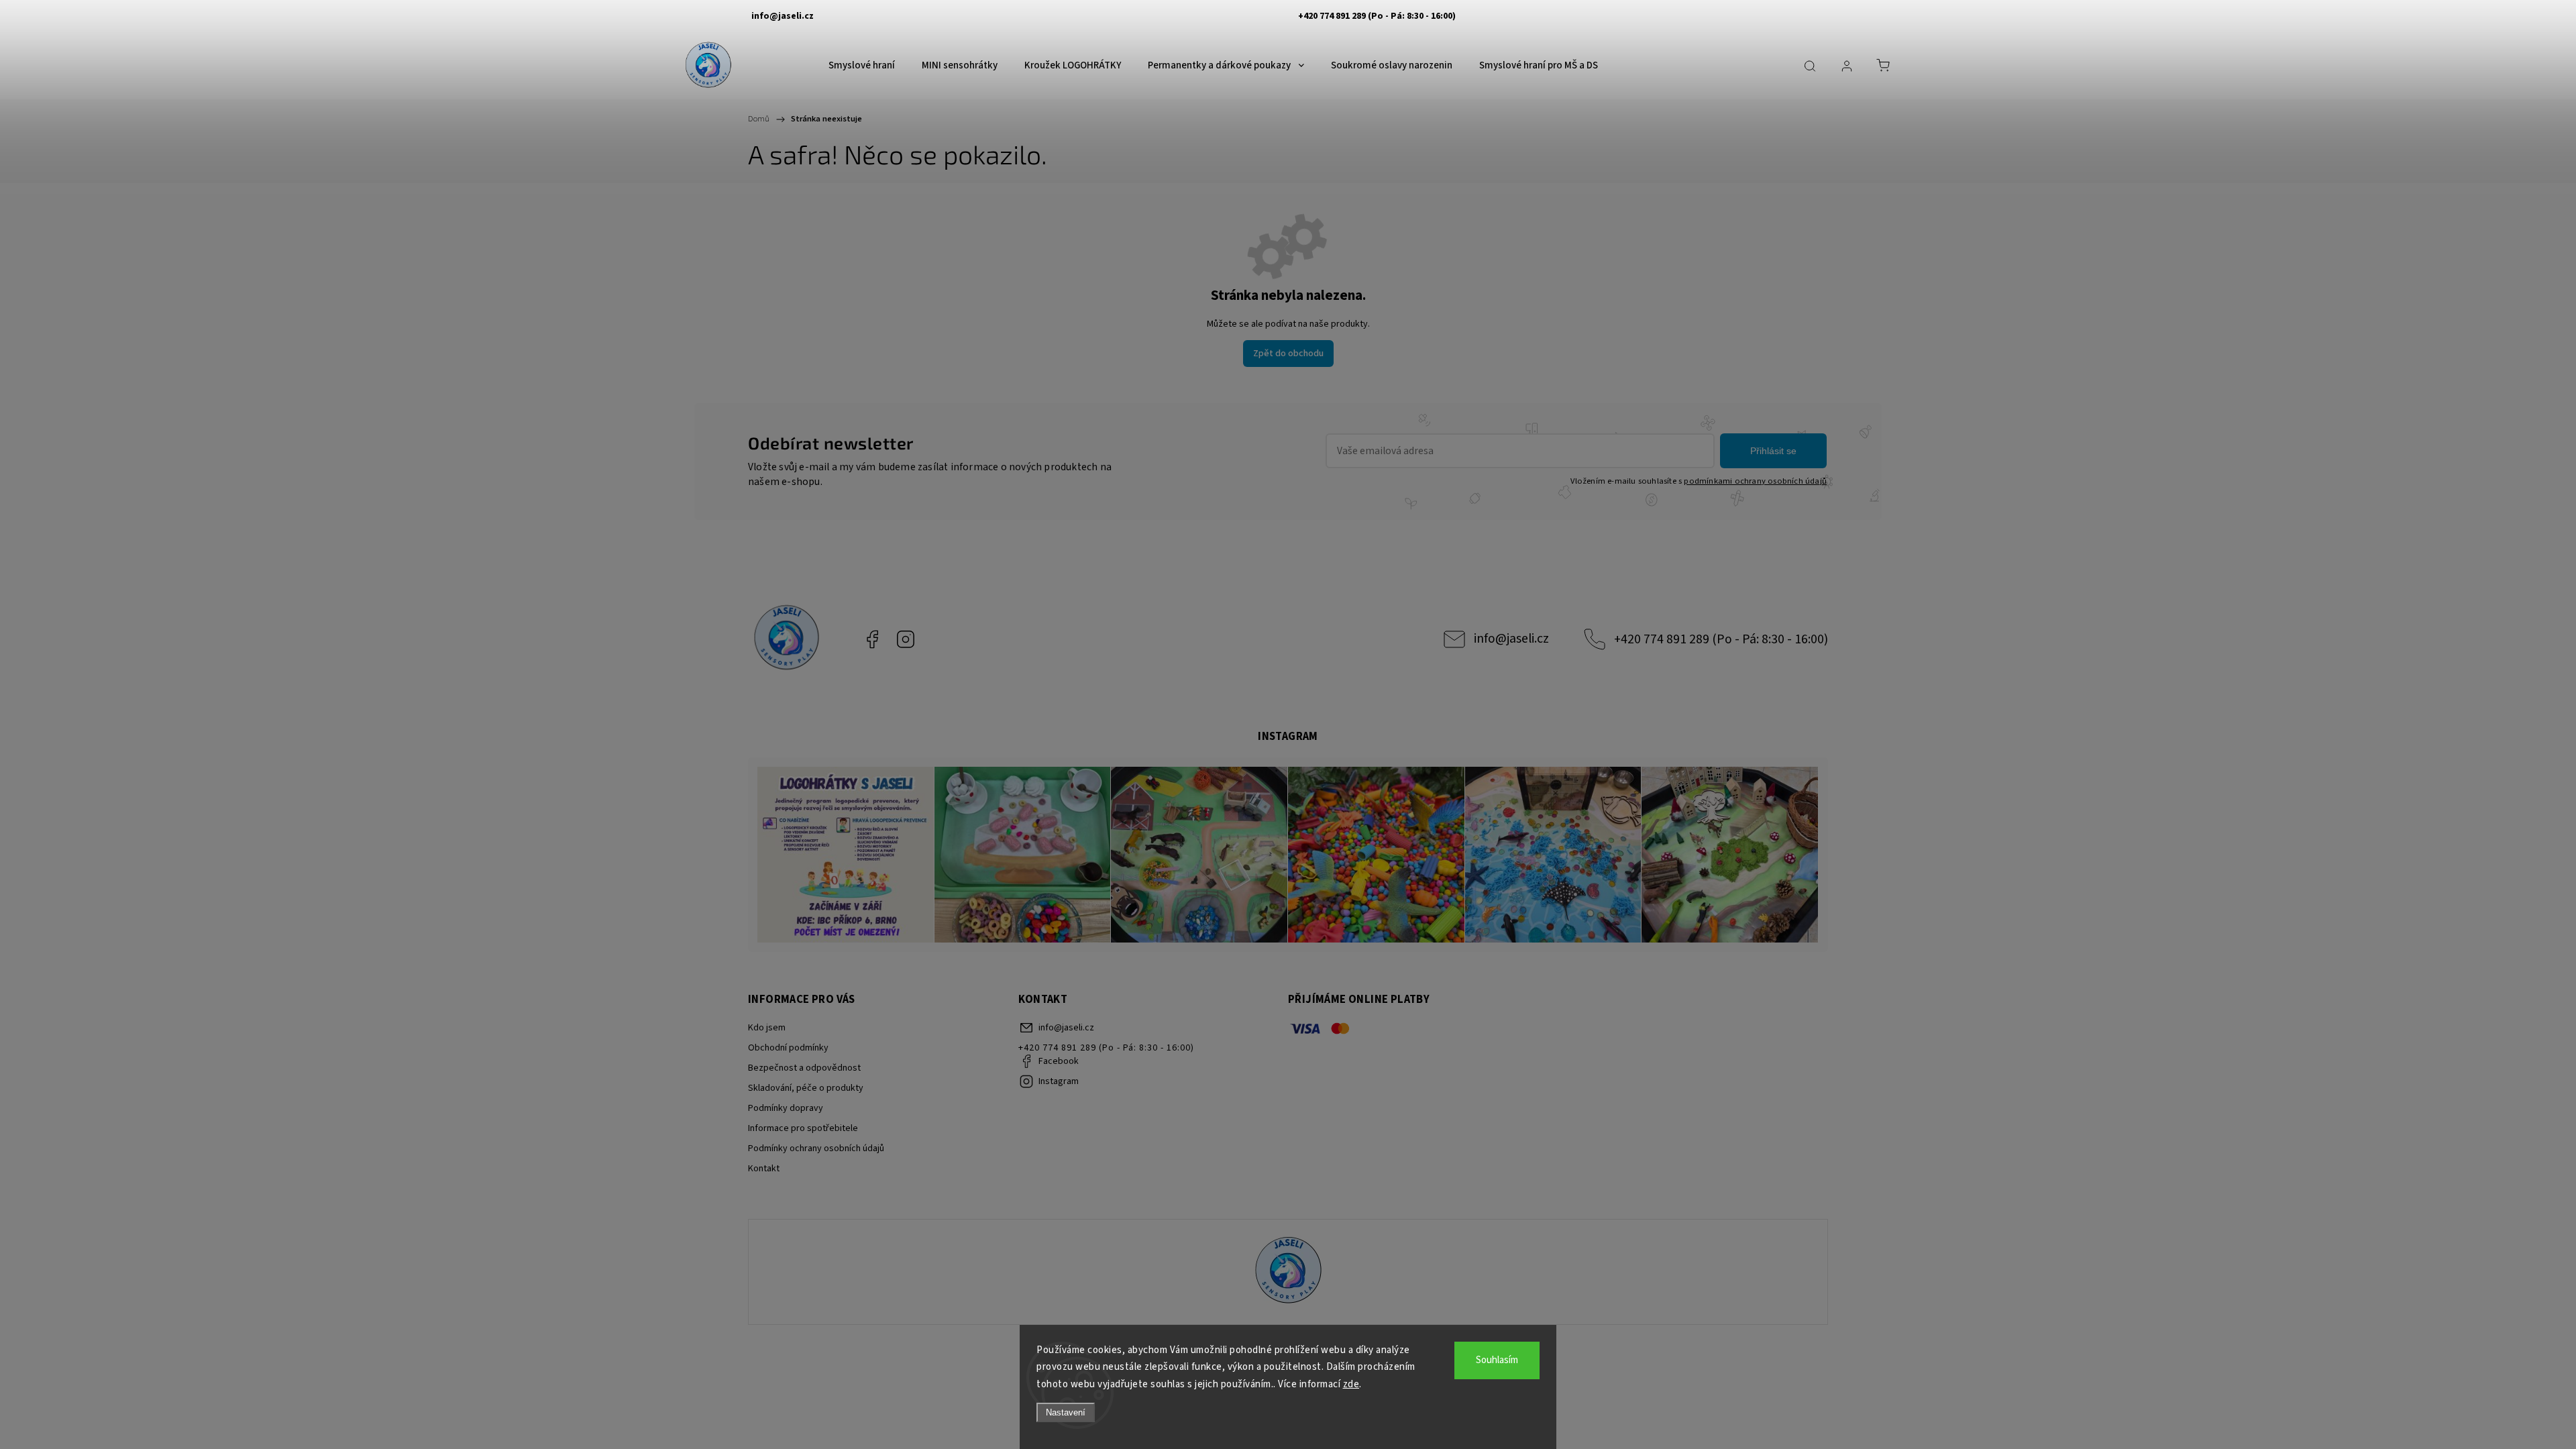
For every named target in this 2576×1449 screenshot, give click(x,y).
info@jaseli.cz (1511, 639)
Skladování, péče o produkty (806, 1088)
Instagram (906, 639)
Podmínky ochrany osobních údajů (816, 1148)
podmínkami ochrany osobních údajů (1755, 481)
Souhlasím (1497, 1360)
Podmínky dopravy (786, 1108)
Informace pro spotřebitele (803, 1128)
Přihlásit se (1773, 451)
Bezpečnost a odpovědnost (804, 1068)
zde (1351, 1384)
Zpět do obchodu (1288, 354)
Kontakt (764, 1169)
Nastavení (1066, 1412)
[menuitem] (862, 66)
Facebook (872, 639)
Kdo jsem (767, 1028)
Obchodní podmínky (788, 1048)
